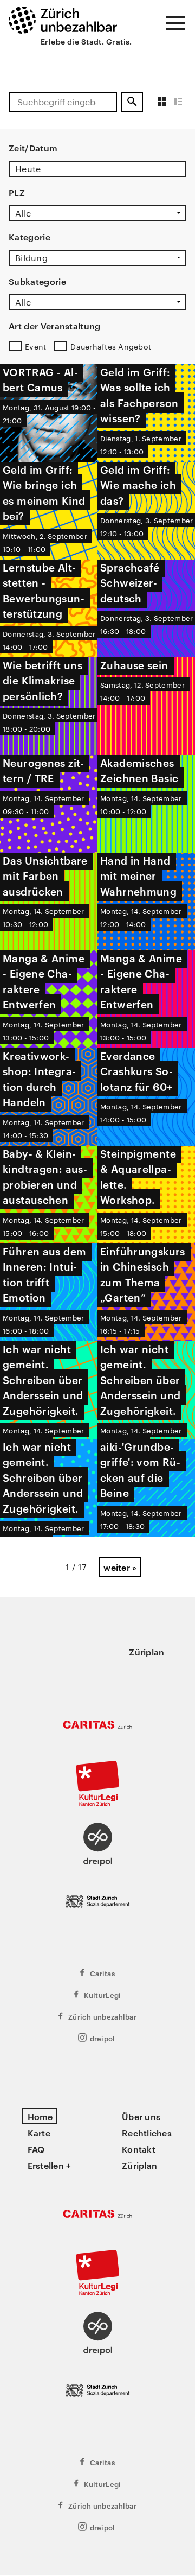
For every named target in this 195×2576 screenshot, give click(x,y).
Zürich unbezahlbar (102, 2016)
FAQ (36, 2149)
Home (40, 2116)
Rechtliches (147, 2133)
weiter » (120, 1567)
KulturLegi (103, 1995)
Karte (39, 2133)
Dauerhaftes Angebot (111, 346)
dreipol (103, 2038)
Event (35, 346)
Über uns (141, 2116)
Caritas (102, 1973)
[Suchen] (132, 102)
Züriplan (147, 1652)
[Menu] (175, 23)
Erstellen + (50, 2165)
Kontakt (139, 2149)
